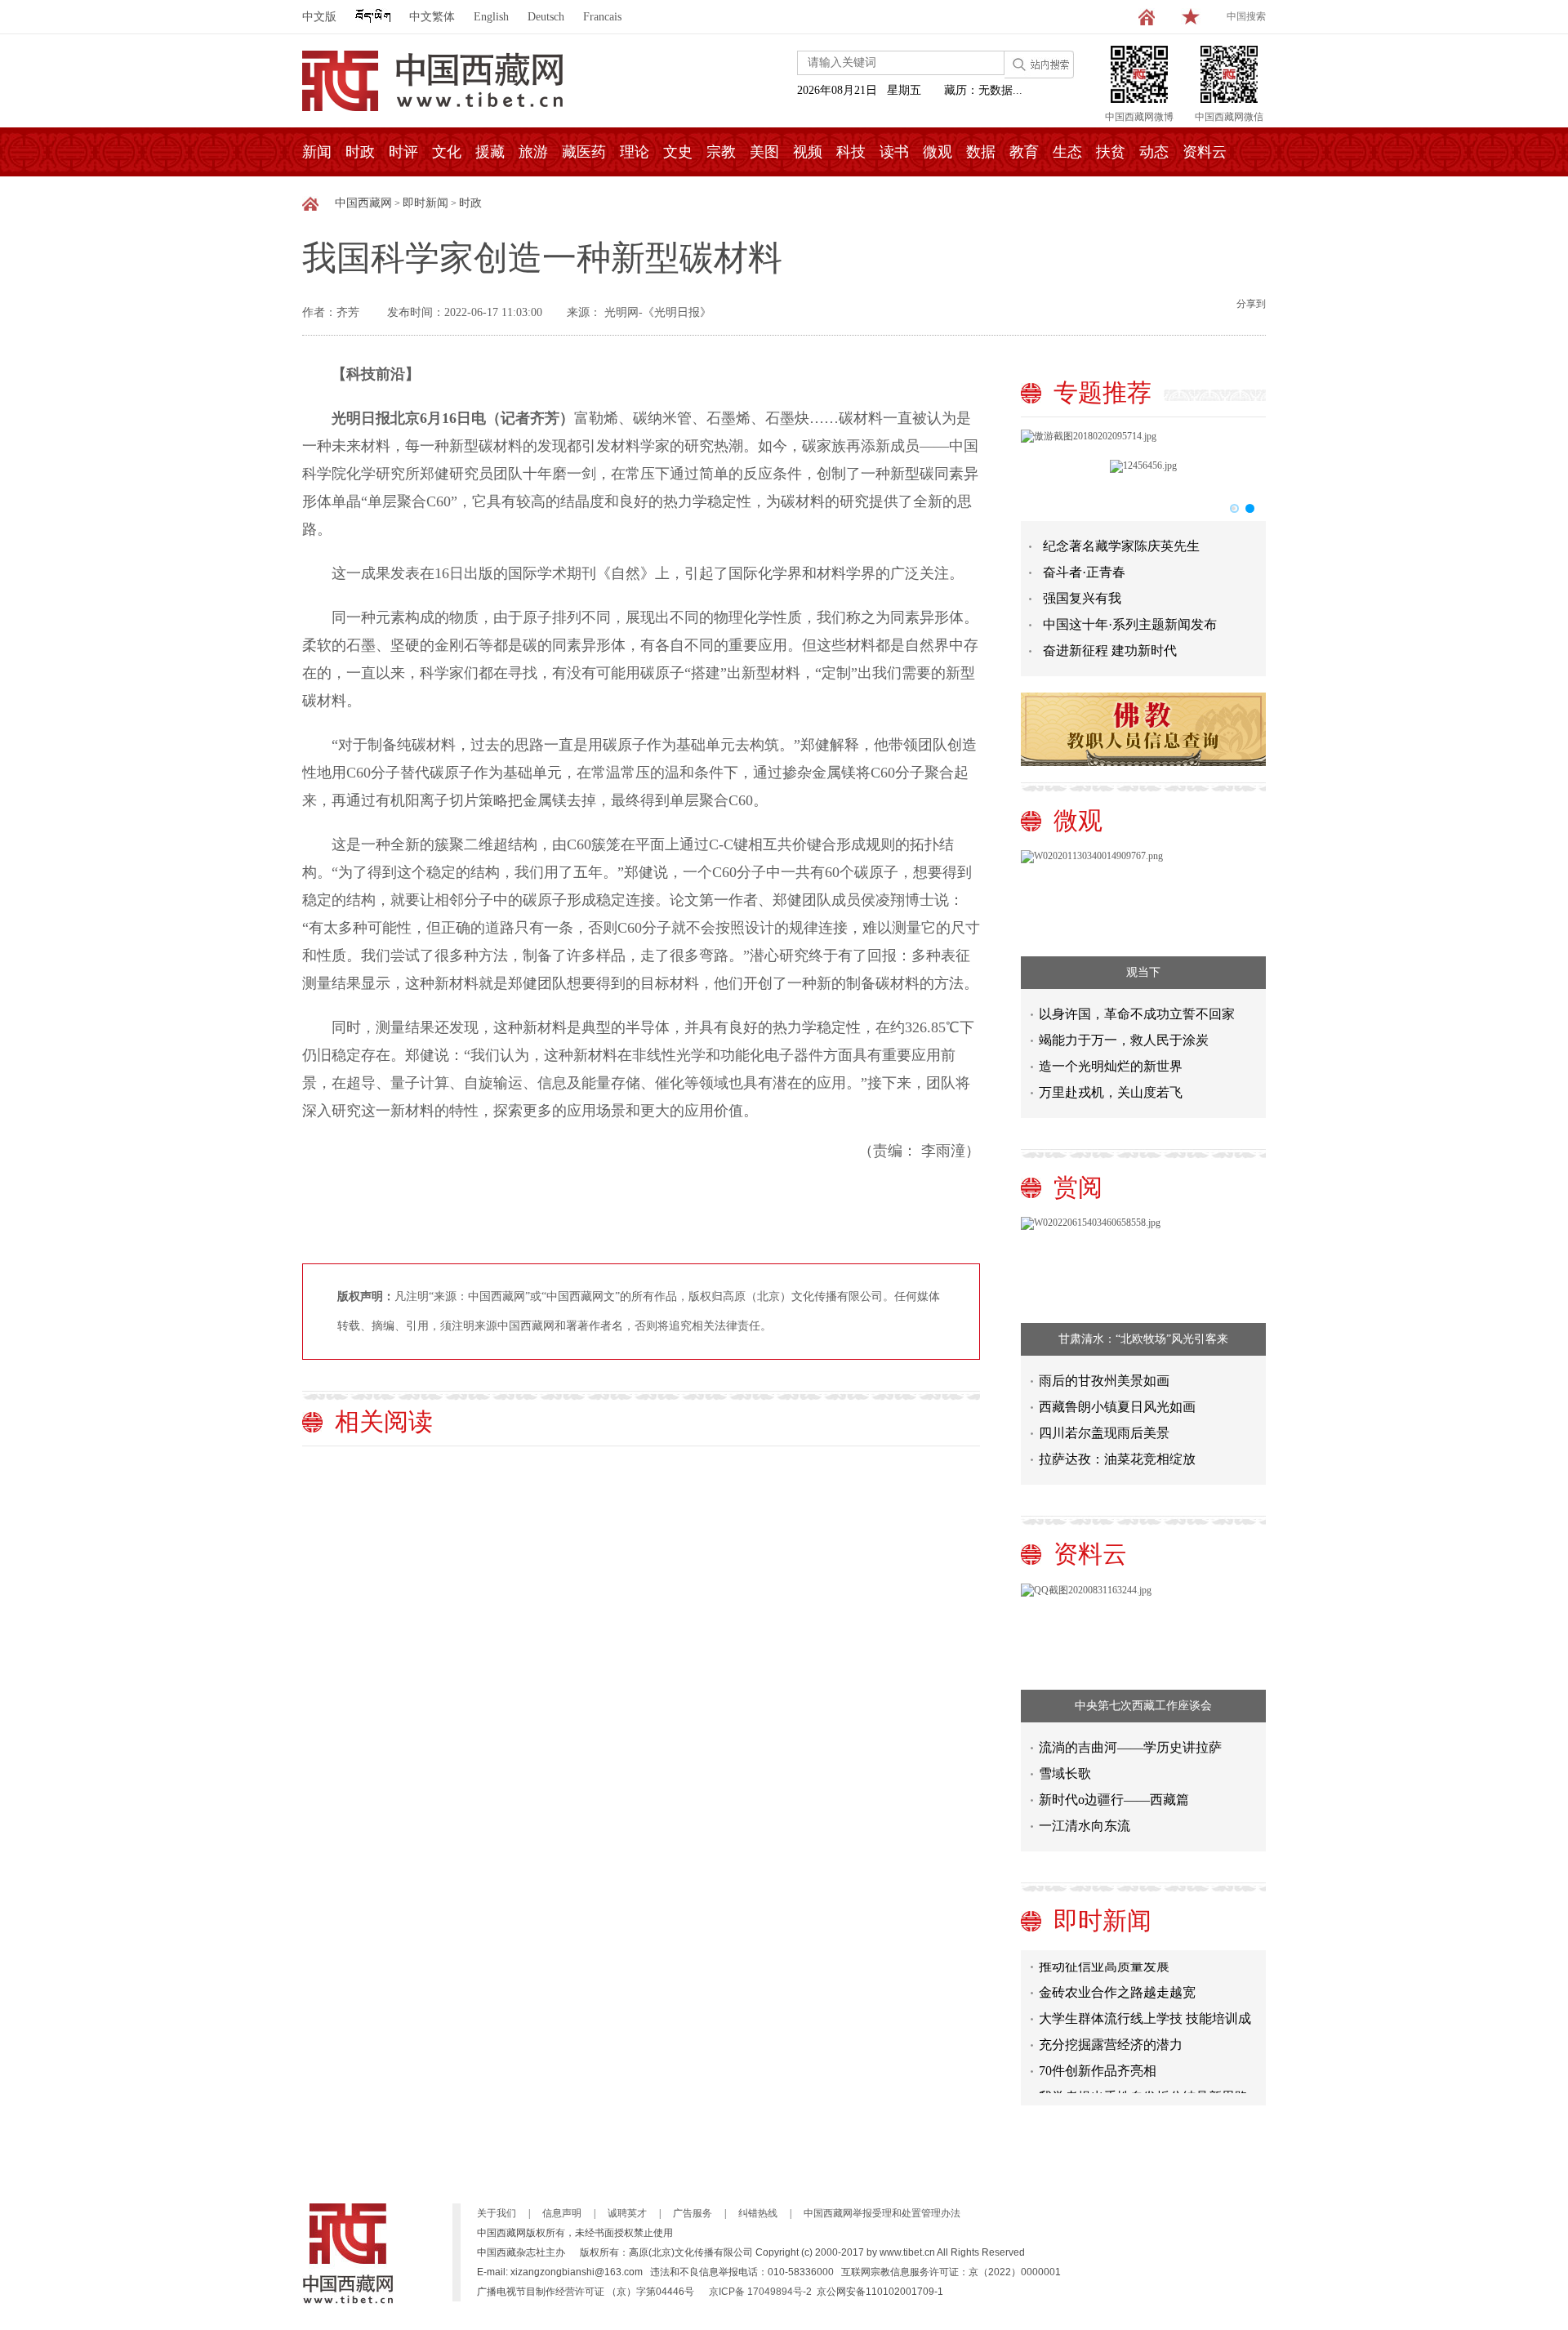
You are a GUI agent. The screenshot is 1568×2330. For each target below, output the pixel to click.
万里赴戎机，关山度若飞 (1111, 1092)
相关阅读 (384, 1421)
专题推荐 (1102, 392)
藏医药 (584, 152)
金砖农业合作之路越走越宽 (1117, 1978)
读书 (894, 152)
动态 (1154, 152)
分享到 (1251, 304)
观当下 (1143, 972)
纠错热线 (758, 2213)
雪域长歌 (1065, 1773)
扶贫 (1111, 152)
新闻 (317, 152)
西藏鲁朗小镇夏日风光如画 (1117, 1407)
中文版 (319, 17)
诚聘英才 (627, 2213)
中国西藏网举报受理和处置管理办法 (882, 2213)
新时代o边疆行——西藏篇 (1114, 1800)
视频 (808, 152)
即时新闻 (425, 203)
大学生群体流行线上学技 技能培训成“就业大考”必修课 (1145, 2008)
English (491, 17)
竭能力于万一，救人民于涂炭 (1124, 1040)
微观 (938, 152)
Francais (602, 17)
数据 (981, 152)
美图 (764, 152)
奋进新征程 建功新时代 (1110, 650)
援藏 (490, 152)
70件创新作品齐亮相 (1098, 2057)
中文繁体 (432, 17)
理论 (635, 152)
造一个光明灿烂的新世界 (1111, 1066)
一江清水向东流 (1085, 1826)
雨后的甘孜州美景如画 (1104, 1381)
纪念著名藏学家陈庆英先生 (1121, 546)
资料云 (1205, 152)
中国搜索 (1246, 16)
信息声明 (562, 2213)
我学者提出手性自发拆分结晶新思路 (1143, 2083)
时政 (360, 152)
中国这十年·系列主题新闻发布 (1130, 624)
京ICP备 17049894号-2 (760, 2292)
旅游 (533, 152)
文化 (447, 152)
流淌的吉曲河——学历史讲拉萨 (1130, 1747)
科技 (851, 152)
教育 (1024, 152)
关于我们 (497, 2213)
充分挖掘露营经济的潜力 (1111, 2031)
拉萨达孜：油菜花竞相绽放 (1117, 1459)
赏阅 (1078, 1187)
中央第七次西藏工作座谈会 (1143, 1706)
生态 (1067, 152)
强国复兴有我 (1082, 598)
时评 (403, 152)
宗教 (721, 152)
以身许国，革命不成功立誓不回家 (1137, 1014)
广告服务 (693, 2213)
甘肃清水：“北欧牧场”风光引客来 (1143, 1339)
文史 (678, 152)
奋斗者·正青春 (1084, 572)
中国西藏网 (363, 203)
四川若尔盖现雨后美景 (1104, 1433)
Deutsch (546, 17)
